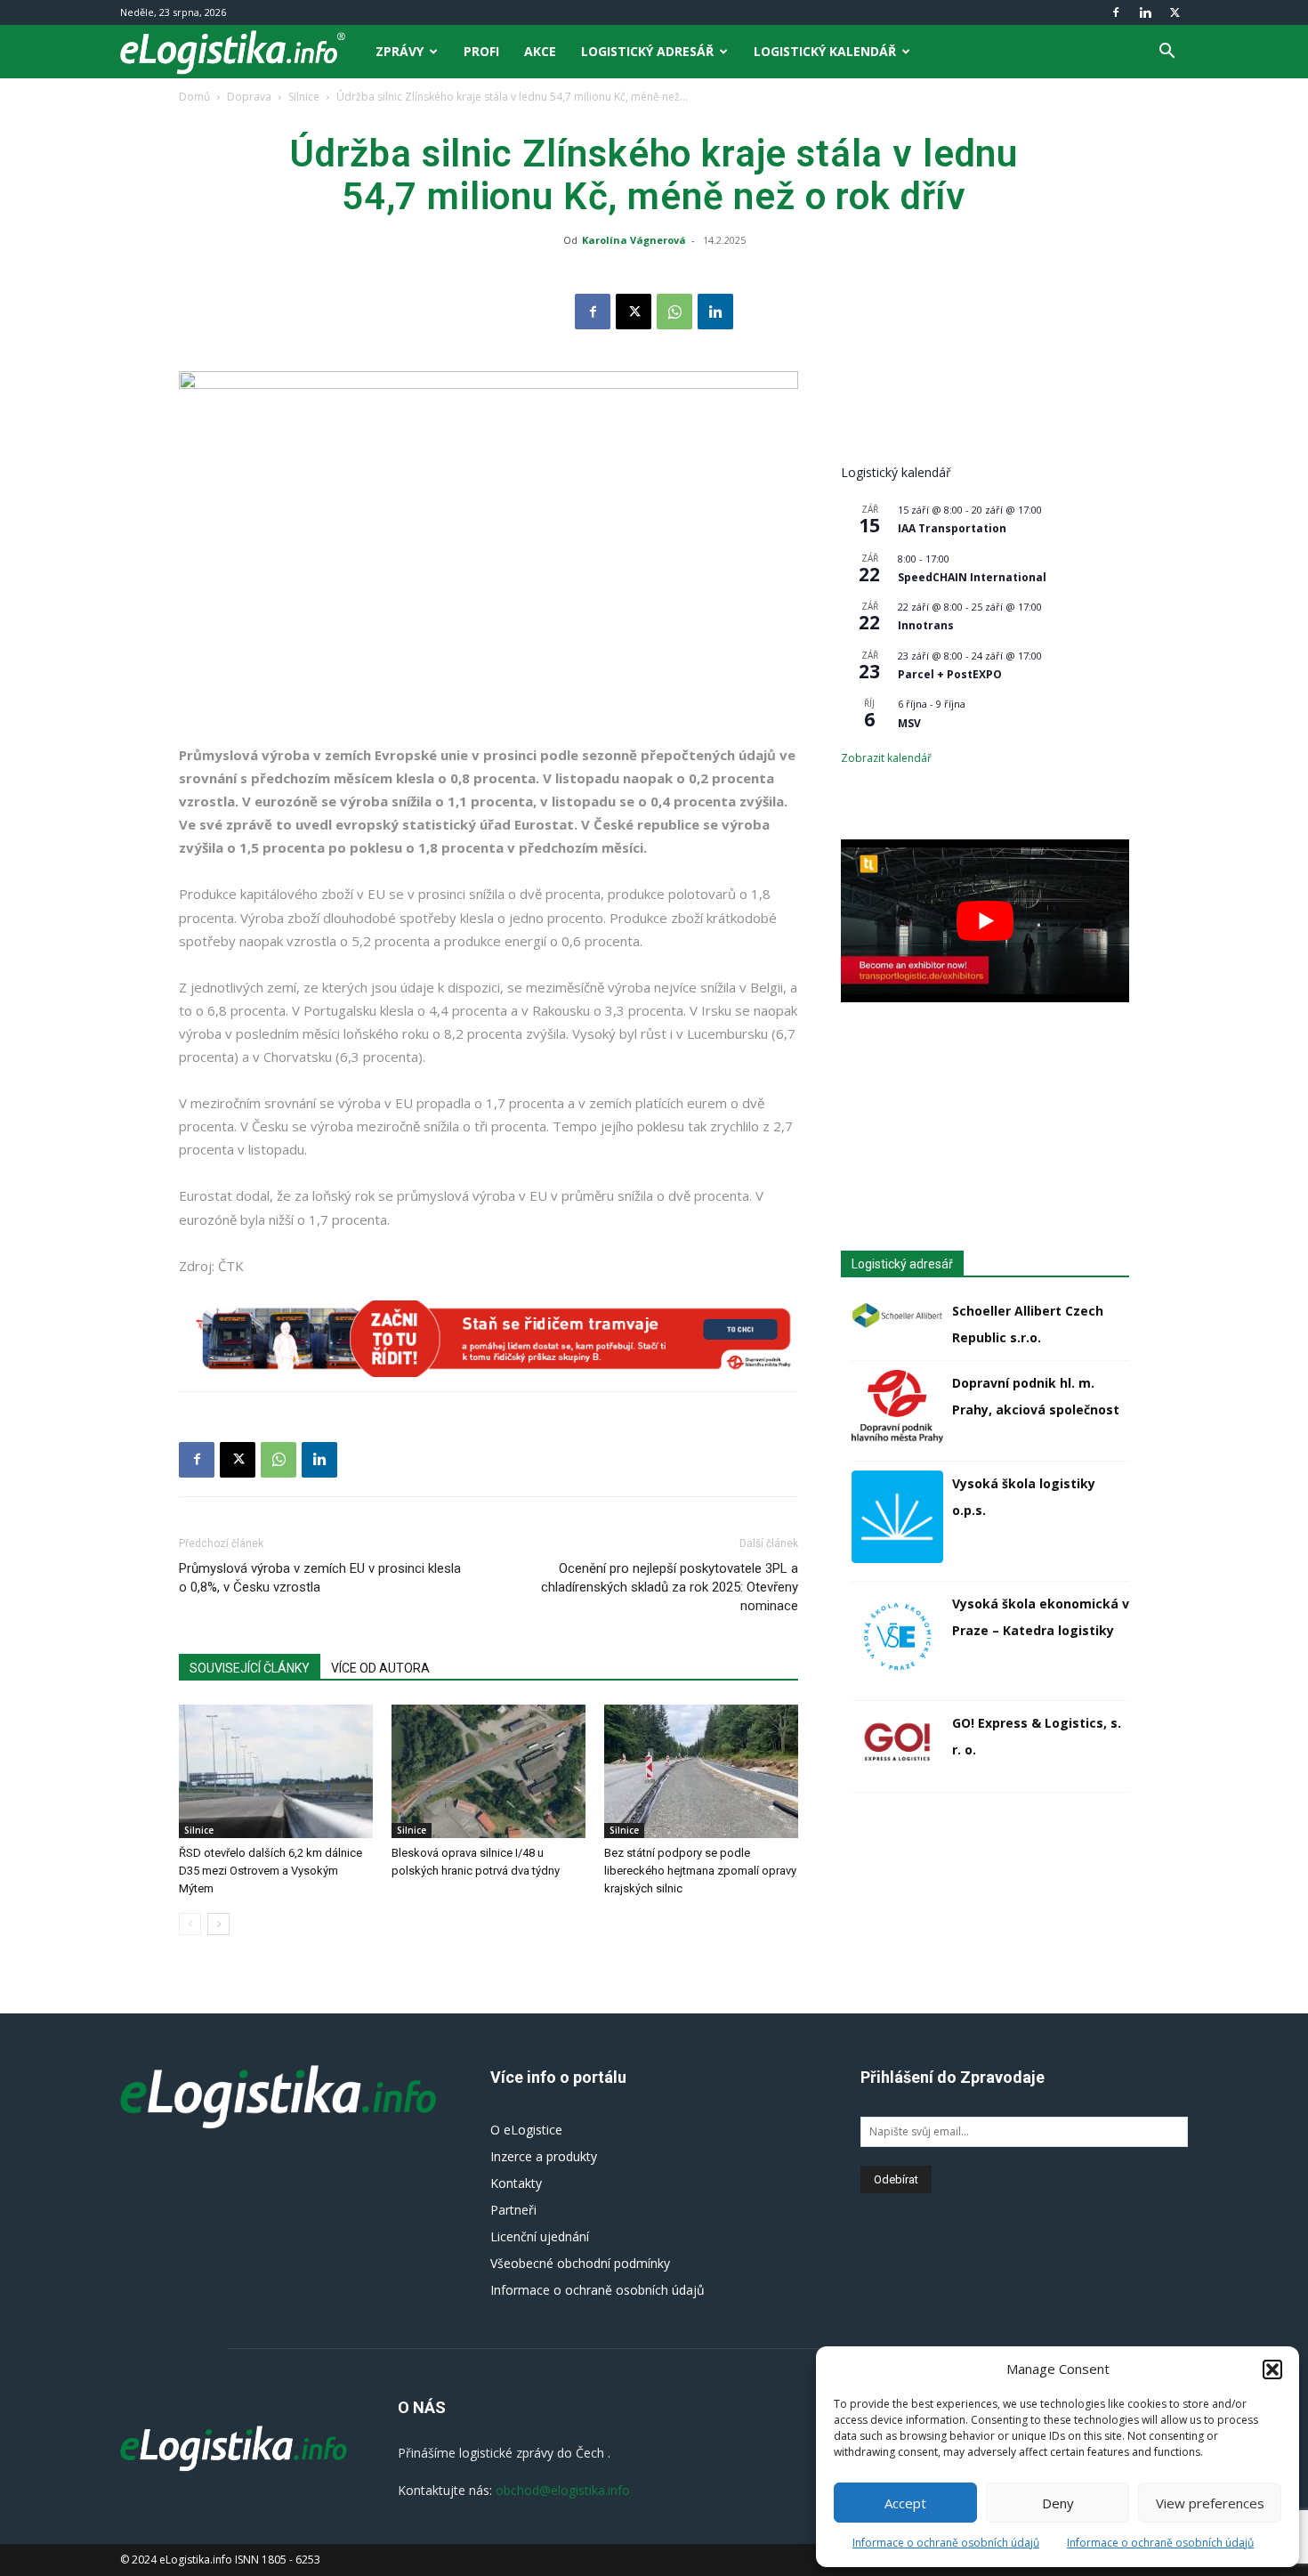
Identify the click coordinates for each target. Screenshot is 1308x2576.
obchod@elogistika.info (563, 2490)
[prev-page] (190, 1924)
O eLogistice (526, 2130)
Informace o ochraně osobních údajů (946, 2543)
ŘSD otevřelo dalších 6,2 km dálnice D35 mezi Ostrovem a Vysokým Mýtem (270, 1871)
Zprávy (400, 51)
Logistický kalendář (825, 51)
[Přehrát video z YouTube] (985, 920)
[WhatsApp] (674, 312)
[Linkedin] (1145, 12)
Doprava (249, 97)
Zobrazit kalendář (886, 758)
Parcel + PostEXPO (950, 674)
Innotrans (926, 625)
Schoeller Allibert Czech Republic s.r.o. (1028, 1324)
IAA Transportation (952, 528)
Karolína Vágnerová (634, 240)
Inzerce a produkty (544, 2156)
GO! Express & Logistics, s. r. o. (1037, 1736)
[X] (1175, 12)
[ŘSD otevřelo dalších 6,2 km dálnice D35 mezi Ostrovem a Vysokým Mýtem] (276, 1771)
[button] (1272, 2369)
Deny (1058, 2503)
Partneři (513, 2210)
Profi (481, 51)
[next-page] (218, 1924)
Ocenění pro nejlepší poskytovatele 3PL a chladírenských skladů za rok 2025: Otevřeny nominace (670, 1587)
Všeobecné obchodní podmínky (580, 2263)
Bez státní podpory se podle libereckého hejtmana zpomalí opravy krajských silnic (700, 1871)
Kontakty (516, 2183)
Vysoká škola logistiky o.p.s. (1024, 1497)
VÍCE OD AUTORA (380, 1668)
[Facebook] (1116, 12)
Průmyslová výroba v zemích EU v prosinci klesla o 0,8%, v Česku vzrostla (320, 1578)
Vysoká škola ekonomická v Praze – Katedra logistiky (1041, 1617)
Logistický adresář (647, 51)
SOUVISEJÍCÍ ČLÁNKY (250, 1668)
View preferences (1210, 2503)
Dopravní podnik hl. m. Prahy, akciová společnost (1036, 1396)
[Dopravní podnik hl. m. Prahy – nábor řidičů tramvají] (488, 1339)
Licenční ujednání (540, 2236)
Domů (194, 97)
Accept (905, 2503)
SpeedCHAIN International (972, 577)
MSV (909, 723)
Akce (540, 51)
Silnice (304, 97)
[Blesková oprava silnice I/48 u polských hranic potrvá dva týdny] (488, 1771)
